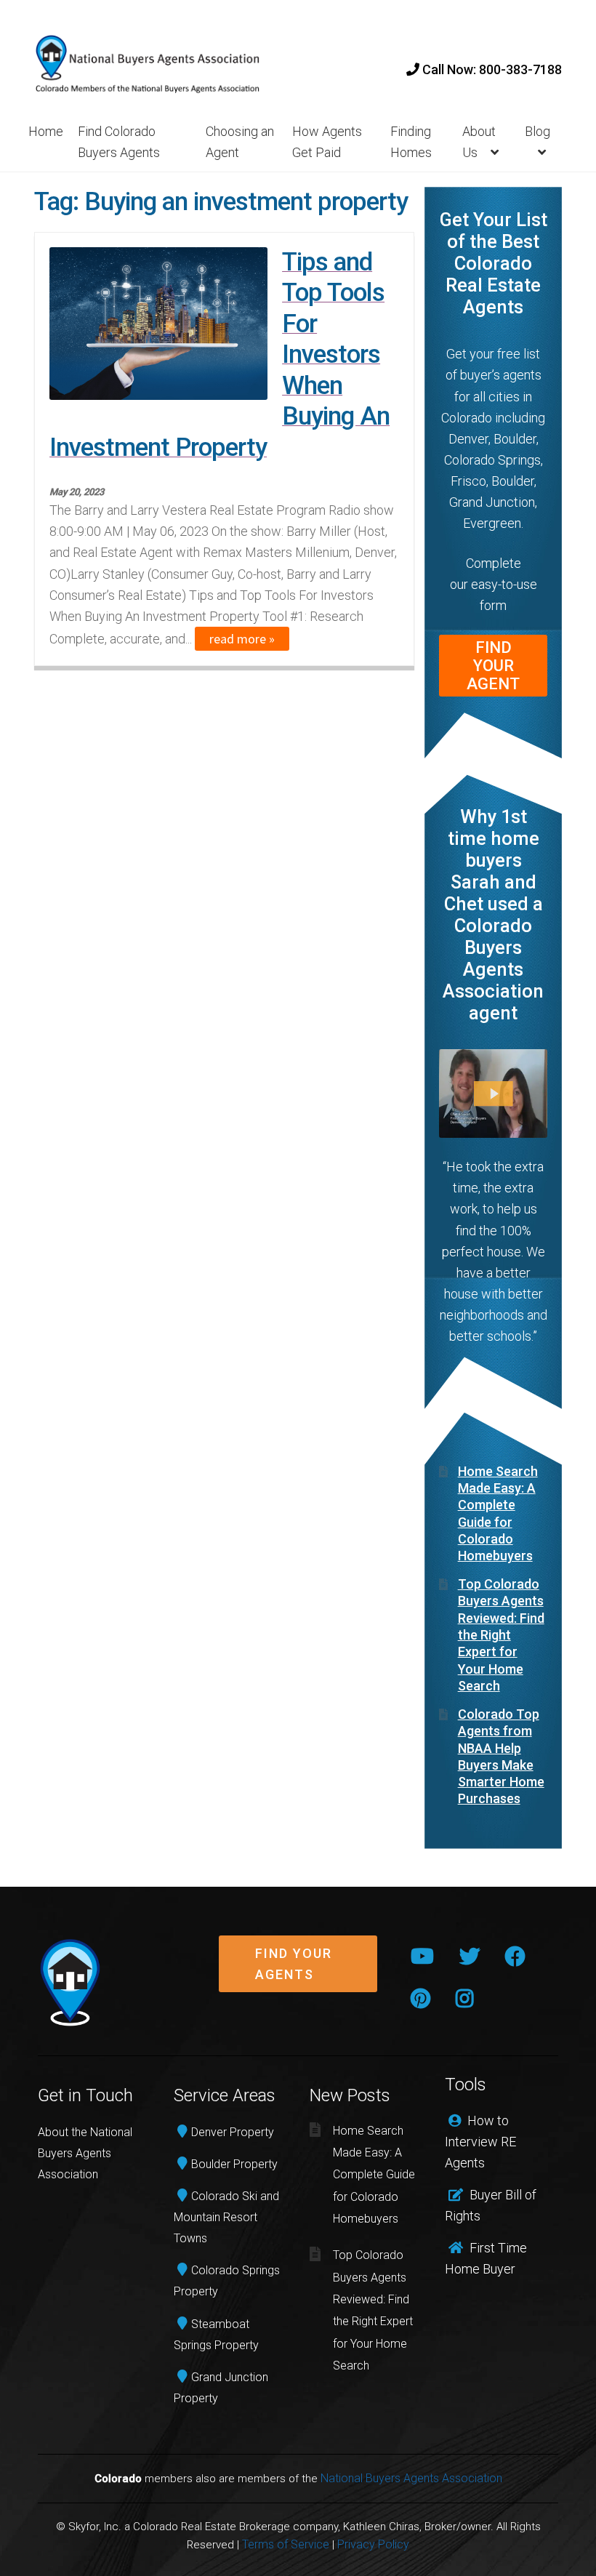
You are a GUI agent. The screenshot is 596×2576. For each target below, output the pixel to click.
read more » (242, 639)
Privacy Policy (373, 2544)
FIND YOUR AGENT (493, 666)
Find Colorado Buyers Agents (119, 142)
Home (46, 131)
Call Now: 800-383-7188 (491, 69)
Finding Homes (411, 142)
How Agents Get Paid (327, 142)
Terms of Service (286, 2544)
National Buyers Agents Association (411, 2478)
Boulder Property (234, 2164)
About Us (479, 142)
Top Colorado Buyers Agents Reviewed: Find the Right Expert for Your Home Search (501, 1635)
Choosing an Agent (240, 142)
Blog (537, 131)
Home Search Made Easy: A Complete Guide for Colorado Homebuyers (374, 2175)
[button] (298, 1975)
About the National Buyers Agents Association (85, 2153)
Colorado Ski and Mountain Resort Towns (226, 2217)
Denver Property (233, 2132)
